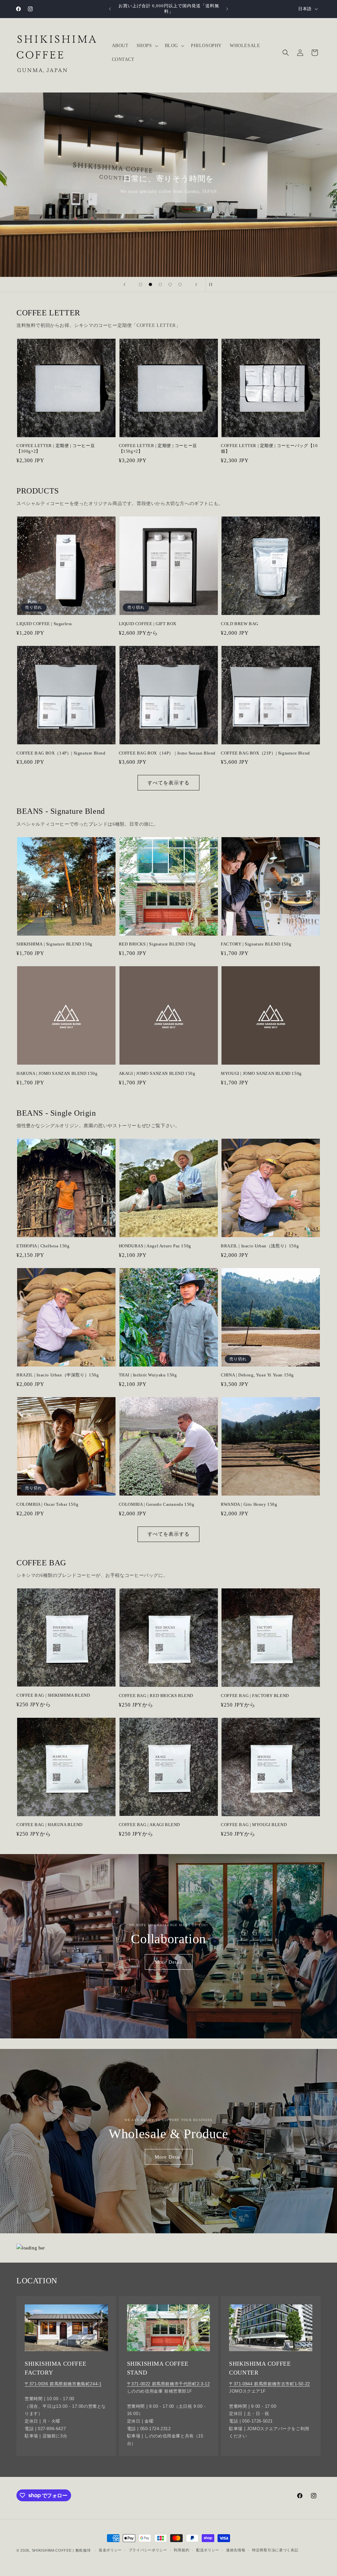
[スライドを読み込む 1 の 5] (141, 284)
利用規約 (181, 2550)
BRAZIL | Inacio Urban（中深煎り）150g (58, 1375)
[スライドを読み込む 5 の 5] (180, 284)
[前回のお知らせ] (110, 9)
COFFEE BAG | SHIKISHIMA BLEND (53, 1695)
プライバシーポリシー (148, 2550)
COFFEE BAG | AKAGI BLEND (149, 1825)
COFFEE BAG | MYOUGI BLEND (254, 1825)
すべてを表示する (168, 783)
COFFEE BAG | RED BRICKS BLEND (156, 1696)
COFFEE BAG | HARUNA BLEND (50, 1825)
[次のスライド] (196, 284)
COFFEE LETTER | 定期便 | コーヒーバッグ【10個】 (269, 448)
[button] (147, 46)
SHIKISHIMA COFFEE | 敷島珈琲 (61, 2550)
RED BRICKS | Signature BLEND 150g (157, 944)
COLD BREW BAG (240, 624)
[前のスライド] (124, 284)
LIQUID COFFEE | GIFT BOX (148, 624)
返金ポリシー (110, 2550)
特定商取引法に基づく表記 (275, 2550)
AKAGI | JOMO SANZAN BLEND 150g (157, 1073)
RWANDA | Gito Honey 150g (249, 1504)
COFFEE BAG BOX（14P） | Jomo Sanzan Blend (167, 753)
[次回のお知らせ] (227, 9)
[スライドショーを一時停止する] (213, 284)
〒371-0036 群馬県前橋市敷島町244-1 (63, 2384)
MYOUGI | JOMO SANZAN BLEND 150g (261, 1073)
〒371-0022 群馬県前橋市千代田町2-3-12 (168, 2384)
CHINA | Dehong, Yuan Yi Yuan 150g (257, 1375)
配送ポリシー (208, 2550)
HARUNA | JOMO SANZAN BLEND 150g (57, 1073)
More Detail (169, 1962)
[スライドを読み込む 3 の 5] (160, 284)
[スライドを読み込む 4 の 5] (170, 284)
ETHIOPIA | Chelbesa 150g (43, 1246)
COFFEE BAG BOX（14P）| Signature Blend (61, 753)
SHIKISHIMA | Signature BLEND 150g (54, 944)
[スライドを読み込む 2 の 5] (150, 284)
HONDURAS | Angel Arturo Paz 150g (155, 1246)
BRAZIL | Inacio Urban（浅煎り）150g (260, 1246)
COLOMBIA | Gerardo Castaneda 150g (157, 1504)
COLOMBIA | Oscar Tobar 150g (47, 1504)
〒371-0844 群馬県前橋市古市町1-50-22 (270, 2384)
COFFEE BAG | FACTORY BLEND (255, 1696)
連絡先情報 (236, 2550)
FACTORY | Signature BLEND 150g (256, 944)
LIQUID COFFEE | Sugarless (44, 624)
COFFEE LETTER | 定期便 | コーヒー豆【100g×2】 (56, 448)
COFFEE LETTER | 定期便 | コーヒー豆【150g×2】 (158, 448)
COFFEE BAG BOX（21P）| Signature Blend (265, 753)
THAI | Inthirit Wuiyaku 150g (148, 1375)
